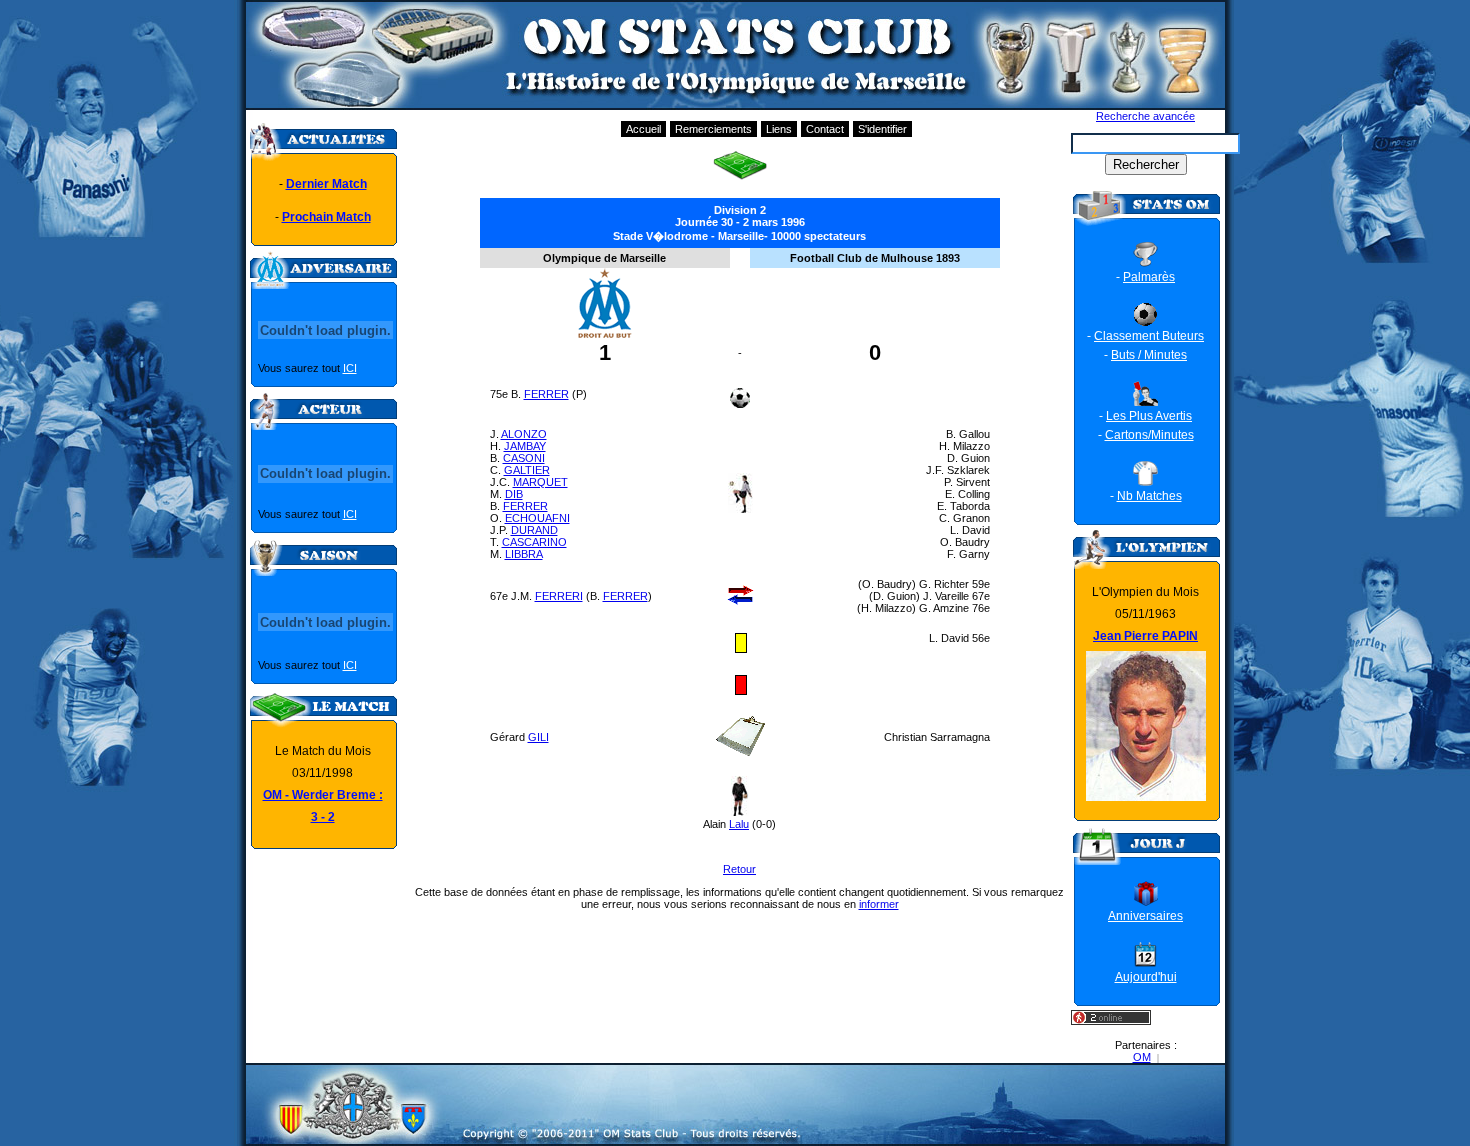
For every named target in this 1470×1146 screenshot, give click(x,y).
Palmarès (1149, 277)
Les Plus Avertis (1149, 416)
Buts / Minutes (1149, 355)
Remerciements (713, 129)
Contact (825, 129)
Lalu (739, 824)
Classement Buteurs (1149, 336)
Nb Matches (1149, 496)
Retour (739, 869)
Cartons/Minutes (1149, 435)
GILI (538, 737)
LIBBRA (524, 554)
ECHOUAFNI (537, 518)
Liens (779, 129)
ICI (350, 368)
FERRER (546, 394)
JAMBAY (525, 446)
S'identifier (882, 129)
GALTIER (527, 470)
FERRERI (559, 596)
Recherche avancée (1145, 116)
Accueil (643, 129)
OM (1142, 1057)
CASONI (524, 458)
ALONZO (524, 434)
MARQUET (540, 482)
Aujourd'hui (1146, 977)
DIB (514, 494)
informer (879, 904)
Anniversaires (1145, 916)
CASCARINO (534, 542)
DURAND (534, 530)
